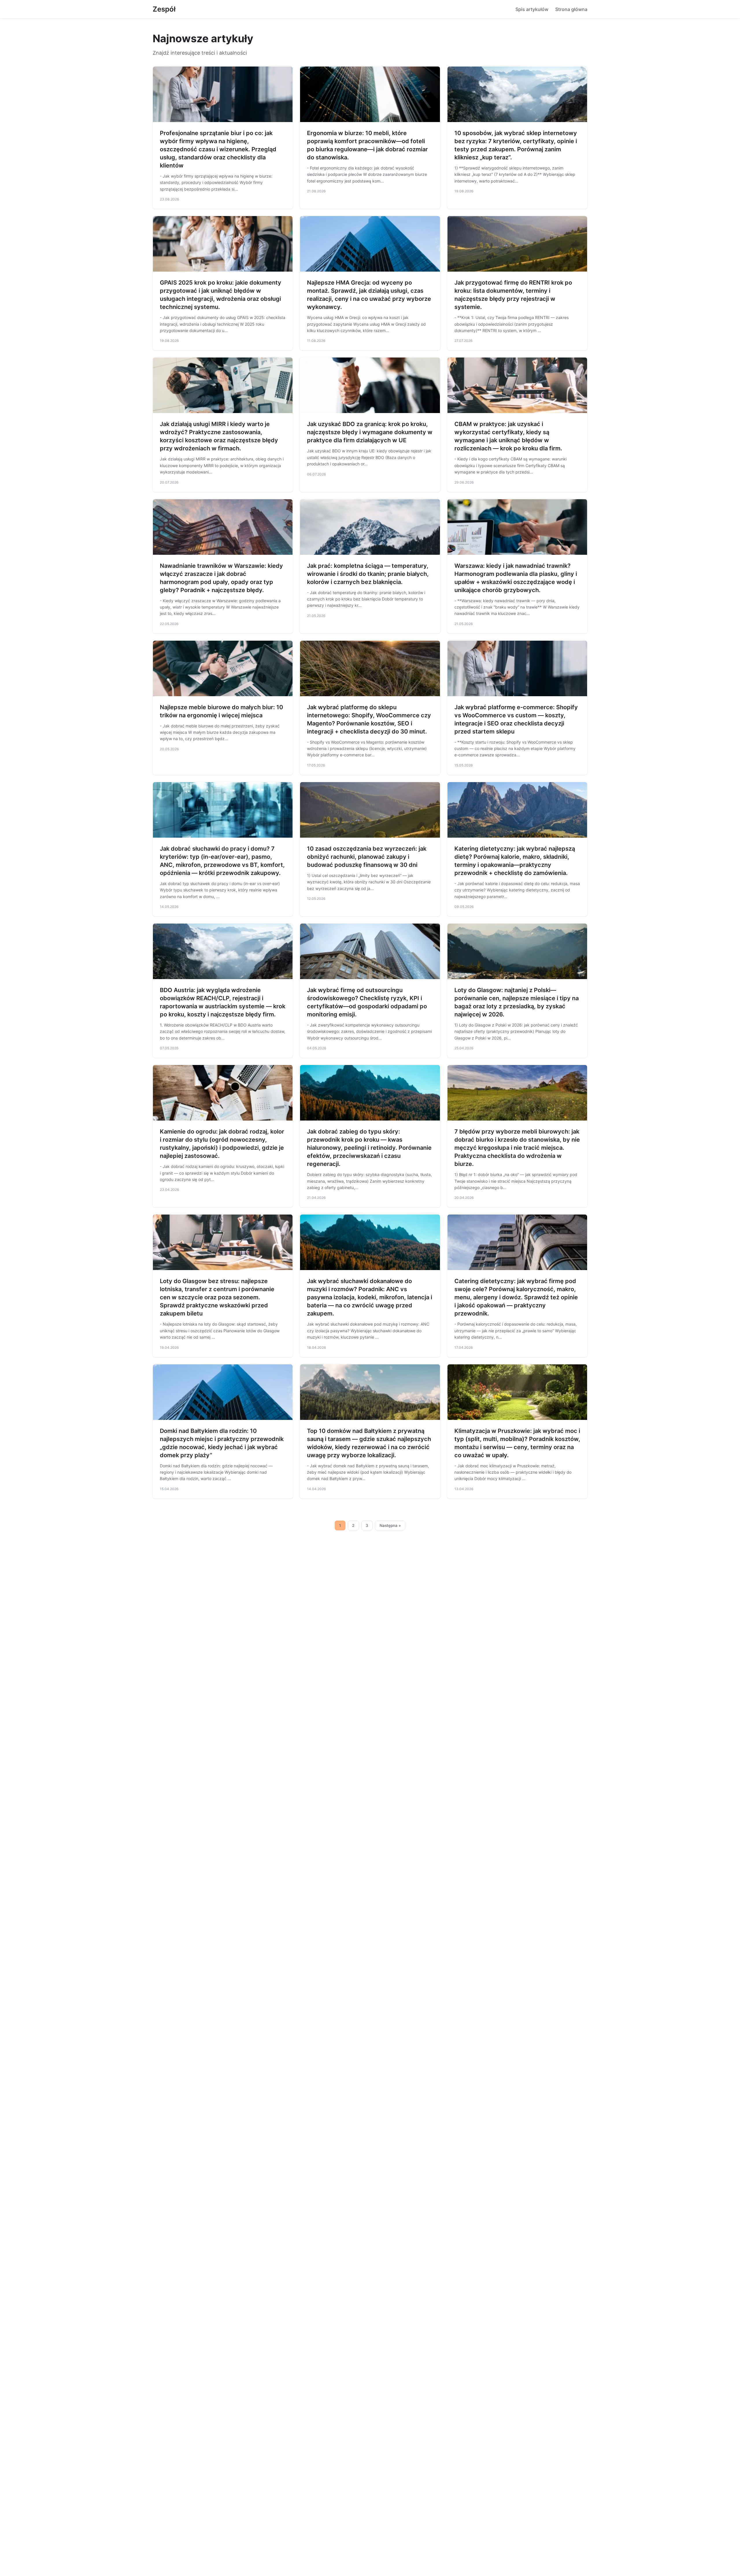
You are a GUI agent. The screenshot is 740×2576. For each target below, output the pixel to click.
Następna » (390, 1525)
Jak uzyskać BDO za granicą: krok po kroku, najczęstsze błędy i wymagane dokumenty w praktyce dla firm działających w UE (370, 432)
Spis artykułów (532, 9)
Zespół (164, 9)
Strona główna (571, 9)
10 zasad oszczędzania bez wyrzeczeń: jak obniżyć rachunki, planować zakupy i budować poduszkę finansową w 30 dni (367, 857)
